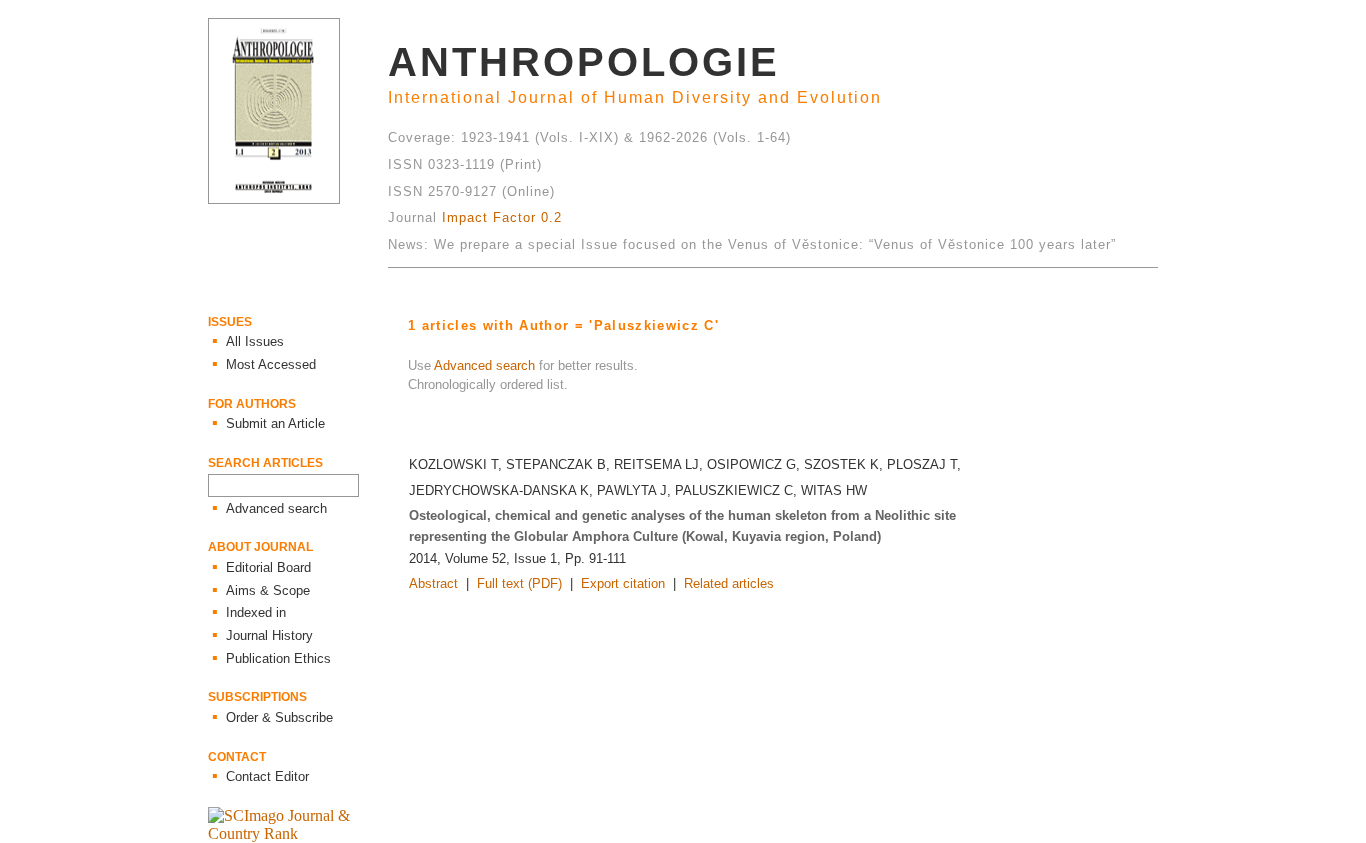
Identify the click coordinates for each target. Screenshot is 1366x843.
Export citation (623, 583)
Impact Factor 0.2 (502, 217)
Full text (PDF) (519, 583)
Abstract (433, 583)
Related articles (729, 583)
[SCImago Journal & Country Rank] (298, 833)
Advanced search (484, 365)
